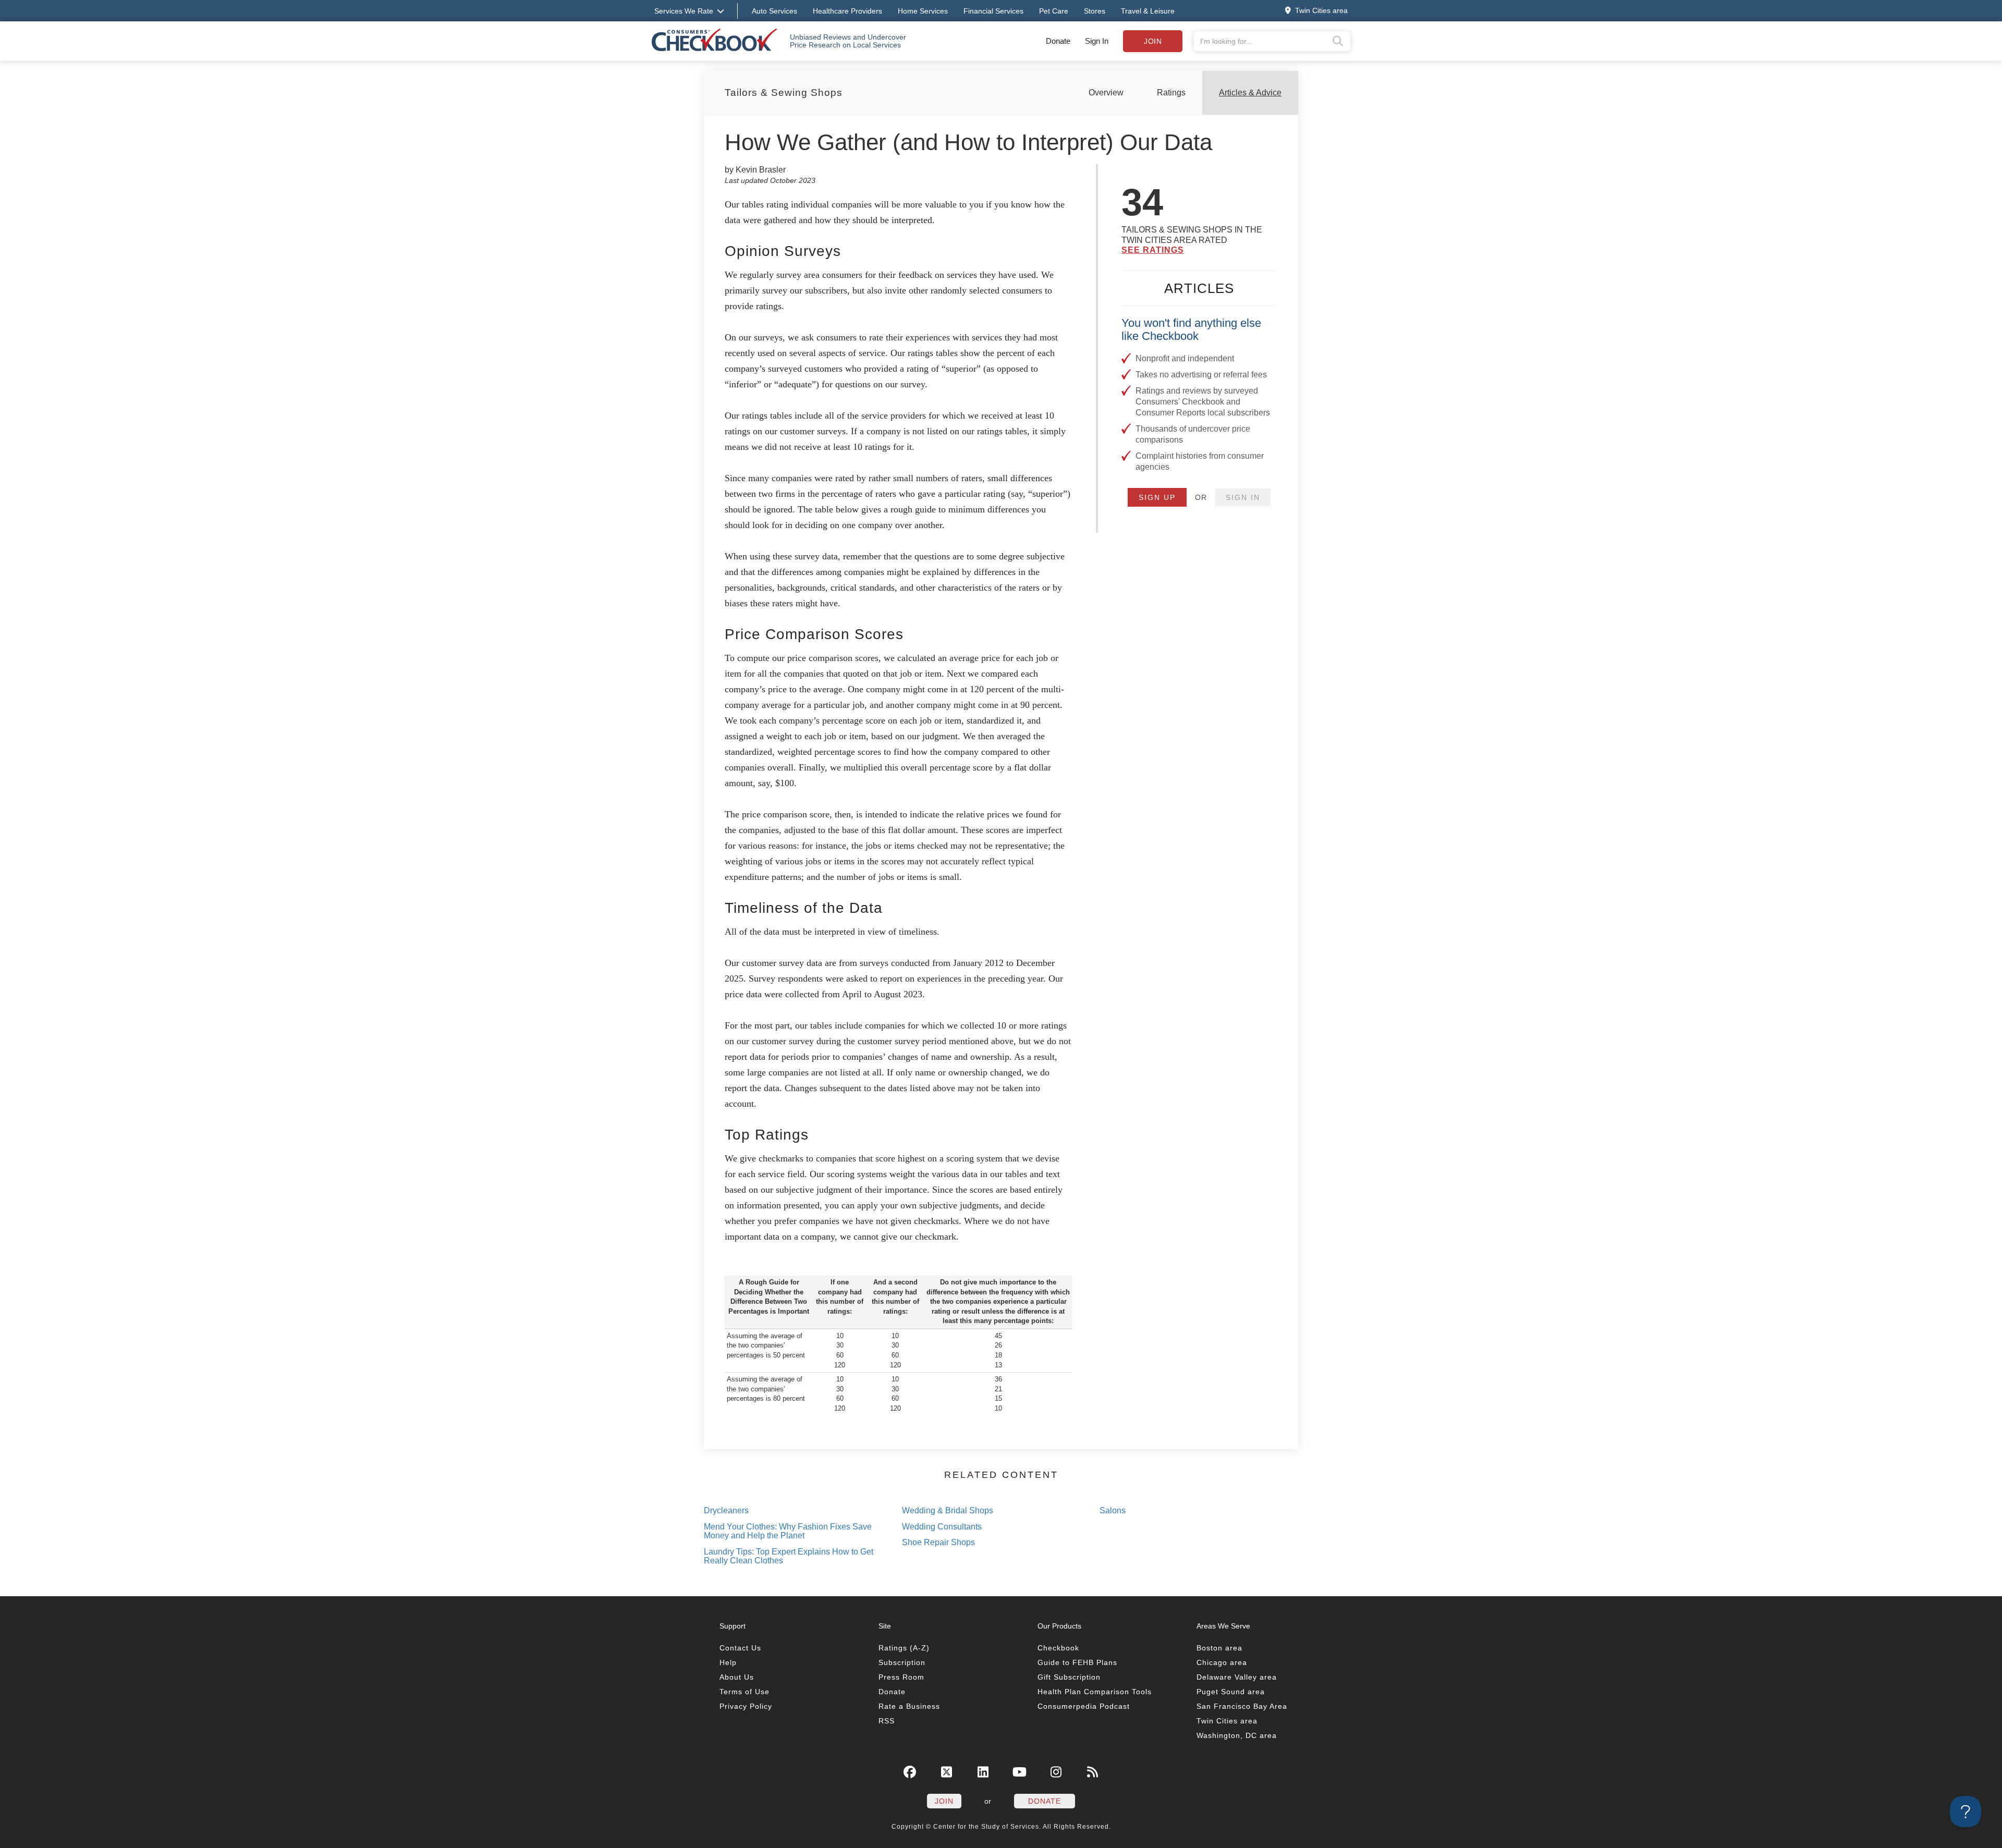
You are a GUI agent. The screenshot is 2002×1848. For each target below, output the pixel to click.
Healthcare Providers (847, 11)
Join (1153, 41)
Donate (1058, 41)
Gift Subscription (1069, 1677)
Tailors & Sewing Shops (784, 93)
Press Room (901, 1677)
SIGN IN (1243, 497)
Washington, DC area (1237, 1735)
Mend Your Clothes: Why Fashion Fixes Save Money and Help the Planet (788, 1531)
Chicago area (1222, 1662)
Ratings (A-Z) (904, 1648)
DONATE (1045, 1801)
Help (728, 1662)
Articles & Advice (1250, 93)
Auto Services (774, 11)
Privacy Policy (746, 1706)
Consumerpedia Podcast (1084, 1706)
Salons (1113, 1510)
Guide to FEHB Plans (1077, 1662)
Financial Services (993, 11)
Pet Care (1054, 11)
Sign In (1097, 41)
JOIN (944, 1801)
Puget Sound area (1231, 1692)
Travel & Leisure (1148, 11)
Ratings (1171, 93)
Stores (1095, 11)
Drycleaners (726, 1510)
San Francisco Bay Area (1242, 1706)
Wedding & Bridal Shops (948, 1510)
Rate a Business (909, 1706)
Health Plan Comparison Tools (1095, 1692)
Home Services (923, 11)
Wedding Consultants (942, 1527)
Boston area (1219, 1648)
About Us (737, 1677)
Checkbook (1058, 1648)
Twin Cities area (1227, 1721)
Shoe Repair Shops (938, 1542)
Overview (1106, 93)
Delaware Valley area (1237, 1677)
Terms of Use (744, 1692)
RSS (887, 1721)
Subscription (902, 1662)
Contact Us (740, 1648)
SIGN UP (1157, 497)
